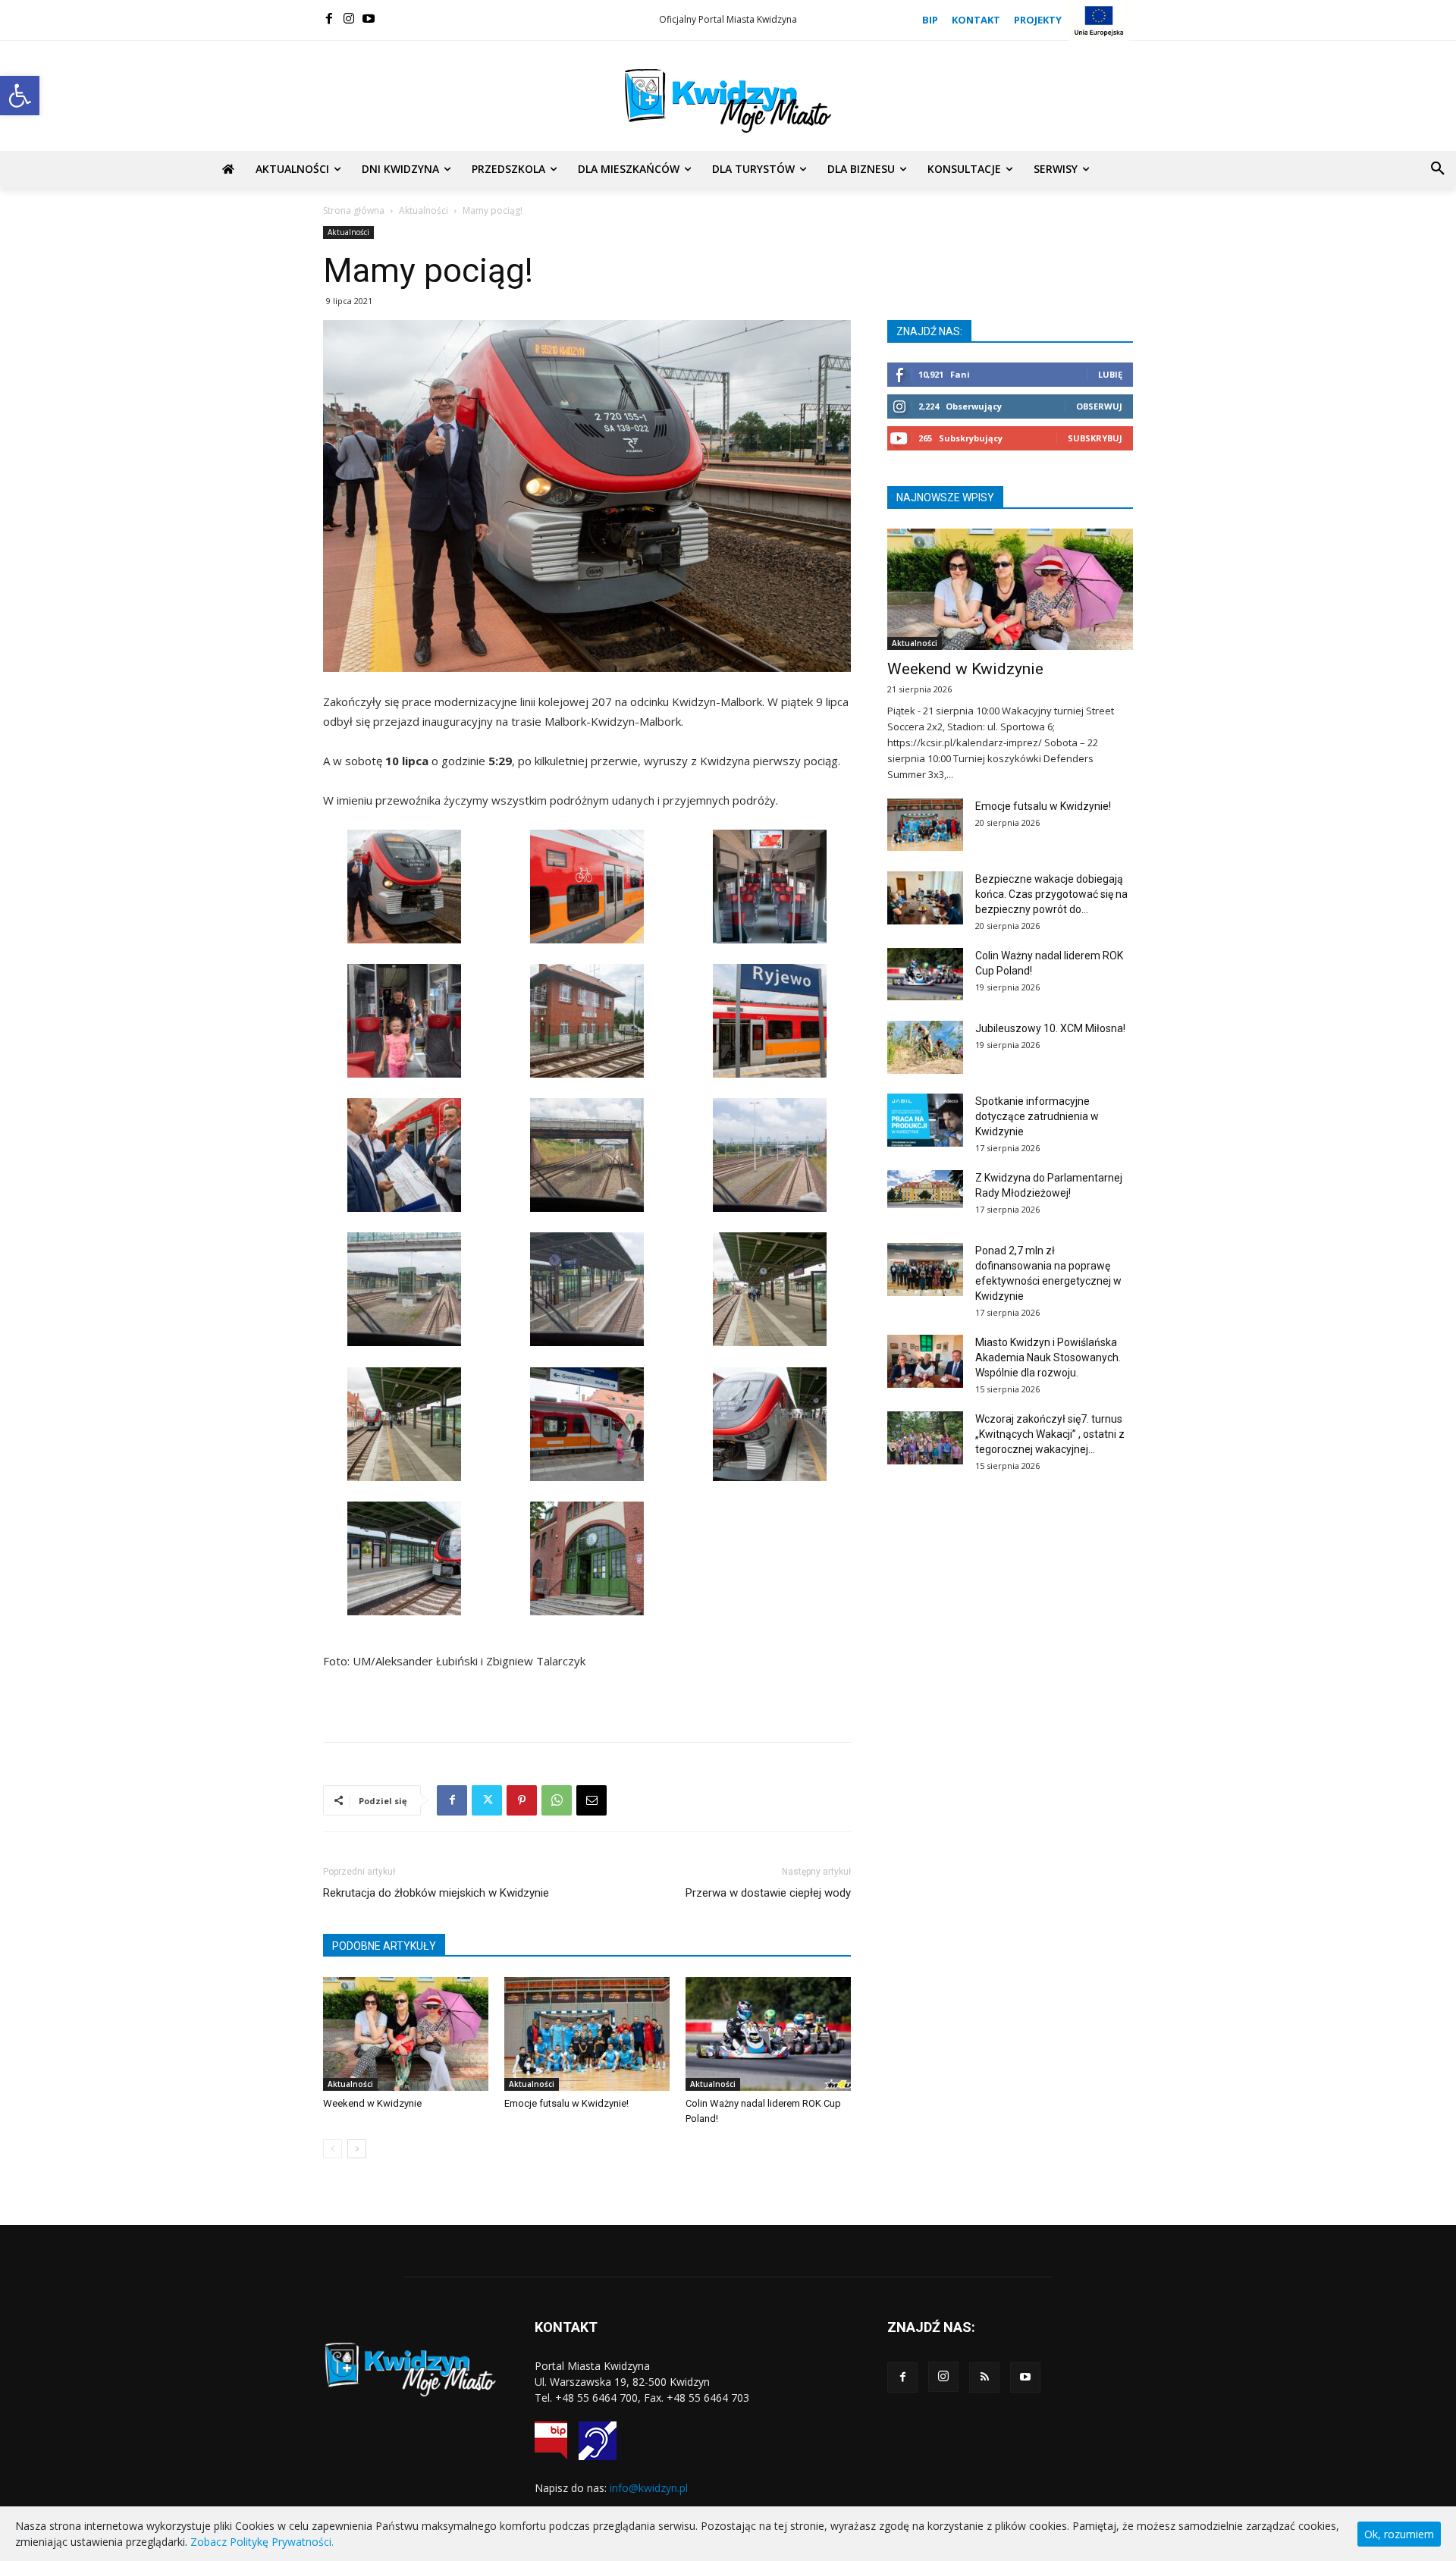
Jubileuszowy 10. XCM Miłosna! (1050, 1028)
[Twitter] (487, 1800)
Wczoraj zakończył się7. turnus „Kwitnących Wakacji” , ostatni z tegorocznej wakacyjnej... (1050, 1434)
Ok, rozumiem (1399, 2534)
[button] (20, 96)
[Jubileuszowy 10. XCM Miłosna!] (925, 1047)
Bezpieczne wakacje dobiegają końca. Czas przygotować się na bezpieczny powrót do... (1051, 894)
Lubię (1110, 374)
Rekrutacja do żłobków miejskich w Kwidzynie (436, 1893)
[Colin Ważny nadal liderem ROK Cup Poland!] (768, 2034)
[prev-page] (333, 2149)
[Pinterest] (522, 1800)
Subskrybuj (1095, 438)
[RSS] (984, 2377)
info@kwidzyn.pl (649, 2488)
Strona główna (354, 210)
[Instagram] (349, 18)
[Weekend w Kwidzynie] (406, 2034)
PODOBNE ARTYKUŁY (384, 1946)
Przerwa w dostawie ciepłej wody (768, 1893)
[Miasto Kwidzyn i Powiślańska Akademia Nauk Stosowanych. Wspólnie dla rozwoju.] (925, 1361)
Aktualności (424, 210)
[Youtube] (369, 18)
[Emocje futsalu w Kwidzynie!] (587, 2034)
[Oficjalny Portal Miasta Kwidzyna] (728, 101)
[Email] (591, 1800)
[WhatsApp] (557, 1800)
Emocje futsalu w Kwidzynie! (566, 2103)
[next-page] (357, 2149)
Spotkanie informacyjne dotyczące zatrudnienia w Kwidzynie (1037, 1116)
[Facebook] (329, 18)
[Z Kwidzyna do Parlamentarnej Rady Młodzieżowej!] (925, 1189)
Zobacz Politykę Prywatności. (262, 2542)
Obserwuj (1099, 406)
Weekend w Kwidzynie (372, 2103)
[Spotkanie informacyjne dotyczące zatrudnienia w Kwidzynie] (925, 1120)
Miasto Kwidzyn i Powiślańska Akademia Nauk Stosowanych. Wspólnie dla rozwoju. (1048, 1357)
